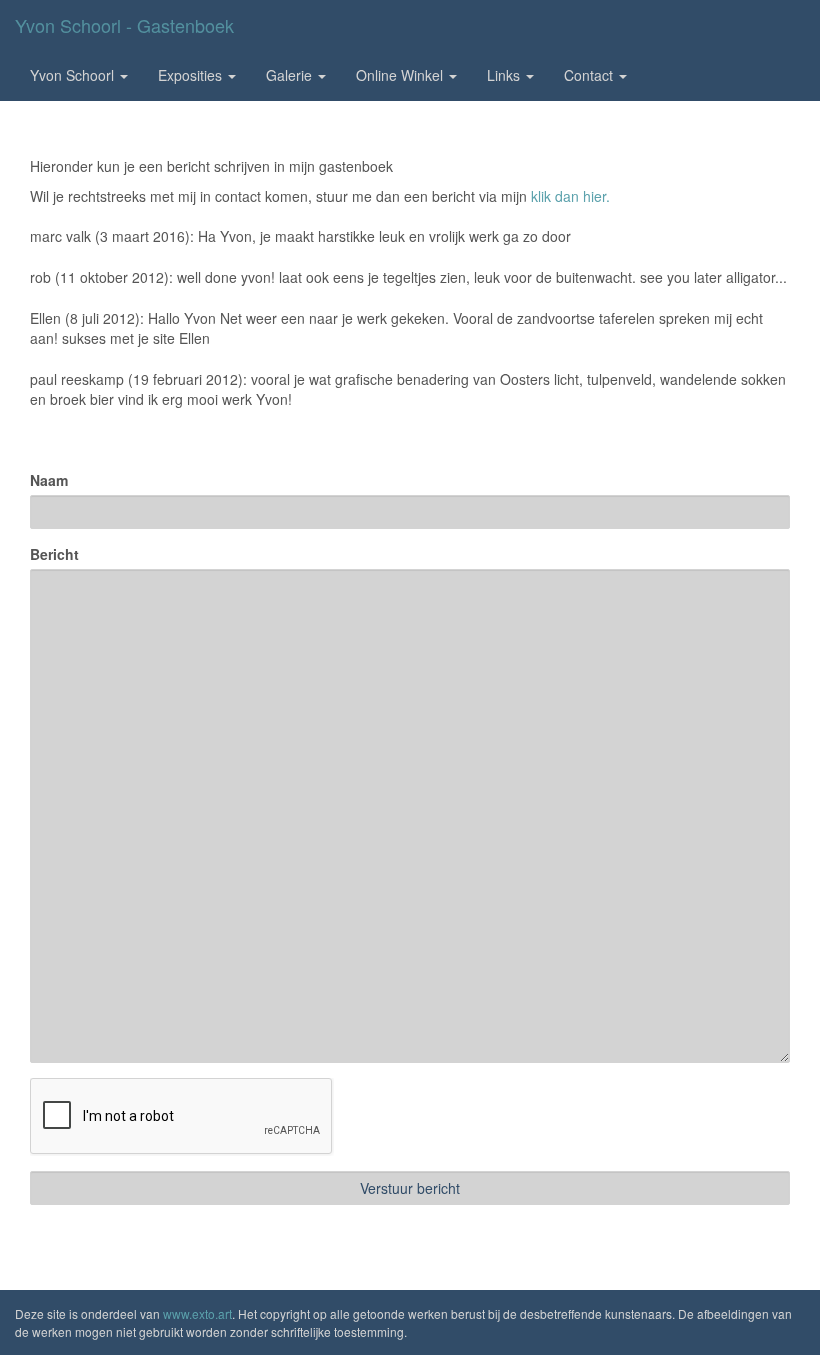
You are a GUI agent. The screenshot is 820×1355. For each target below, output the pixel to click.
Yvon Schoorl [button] (74, 75)
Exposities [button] (192, 75)
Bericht (54, 554)
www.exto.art (197, 1313)
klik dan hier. (570, 196)
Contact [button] (590, 75)
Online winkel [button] (401, 75)
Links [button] (505, 75)
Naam (49, 480)
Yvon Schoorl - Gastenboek (124, 25)
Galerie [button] (291, 75)
